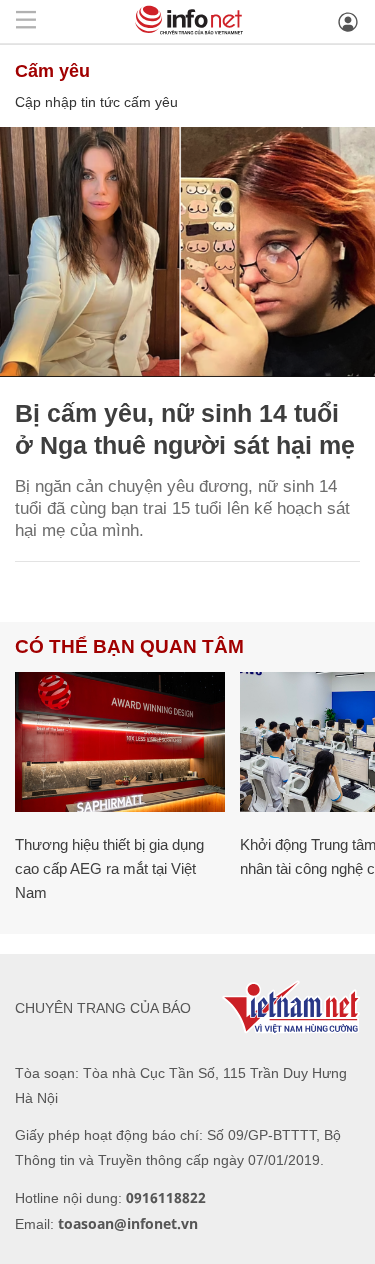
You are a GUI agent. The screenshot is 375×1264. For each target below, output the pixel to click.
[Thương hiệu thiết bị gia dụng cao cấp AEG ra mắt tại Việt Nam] (120, 742)
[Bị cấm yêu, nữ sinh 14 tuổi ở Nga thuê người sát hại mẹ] (187, 252)
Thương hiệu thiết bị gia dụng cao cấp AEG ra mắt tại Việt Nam (109, 868)
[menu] (26, 21)
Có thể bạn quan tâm (129, 646)
